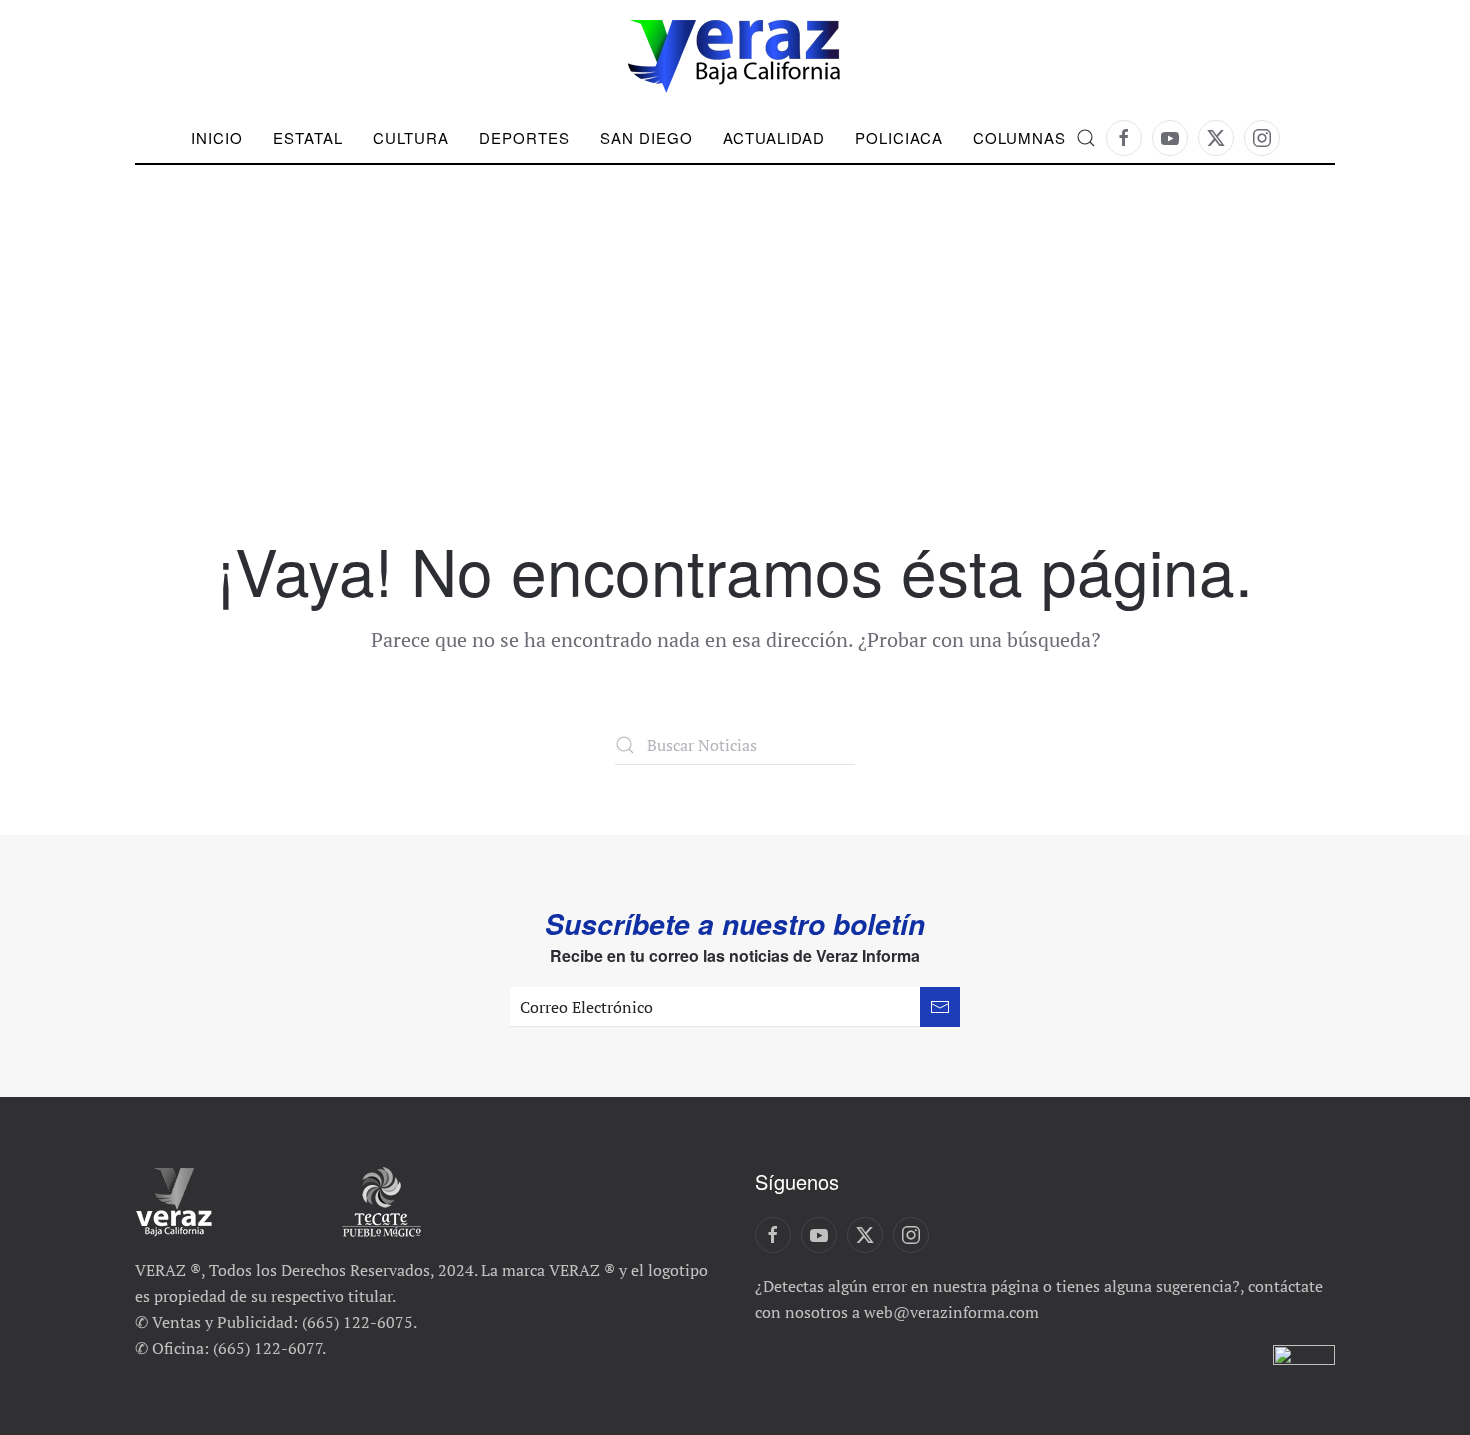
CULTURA (411, 137)
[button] (1086, 138)
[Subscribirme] (940, 1007)
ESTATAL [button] (308, 137)
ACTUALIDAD (774, 137)
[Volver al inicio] (735, 56)
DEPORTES (524, 137)
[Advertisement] (735, 385)
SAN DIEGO (646, 137)
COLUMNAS (1019, 137)
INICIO (217, 137)
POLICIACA (899, 137)
